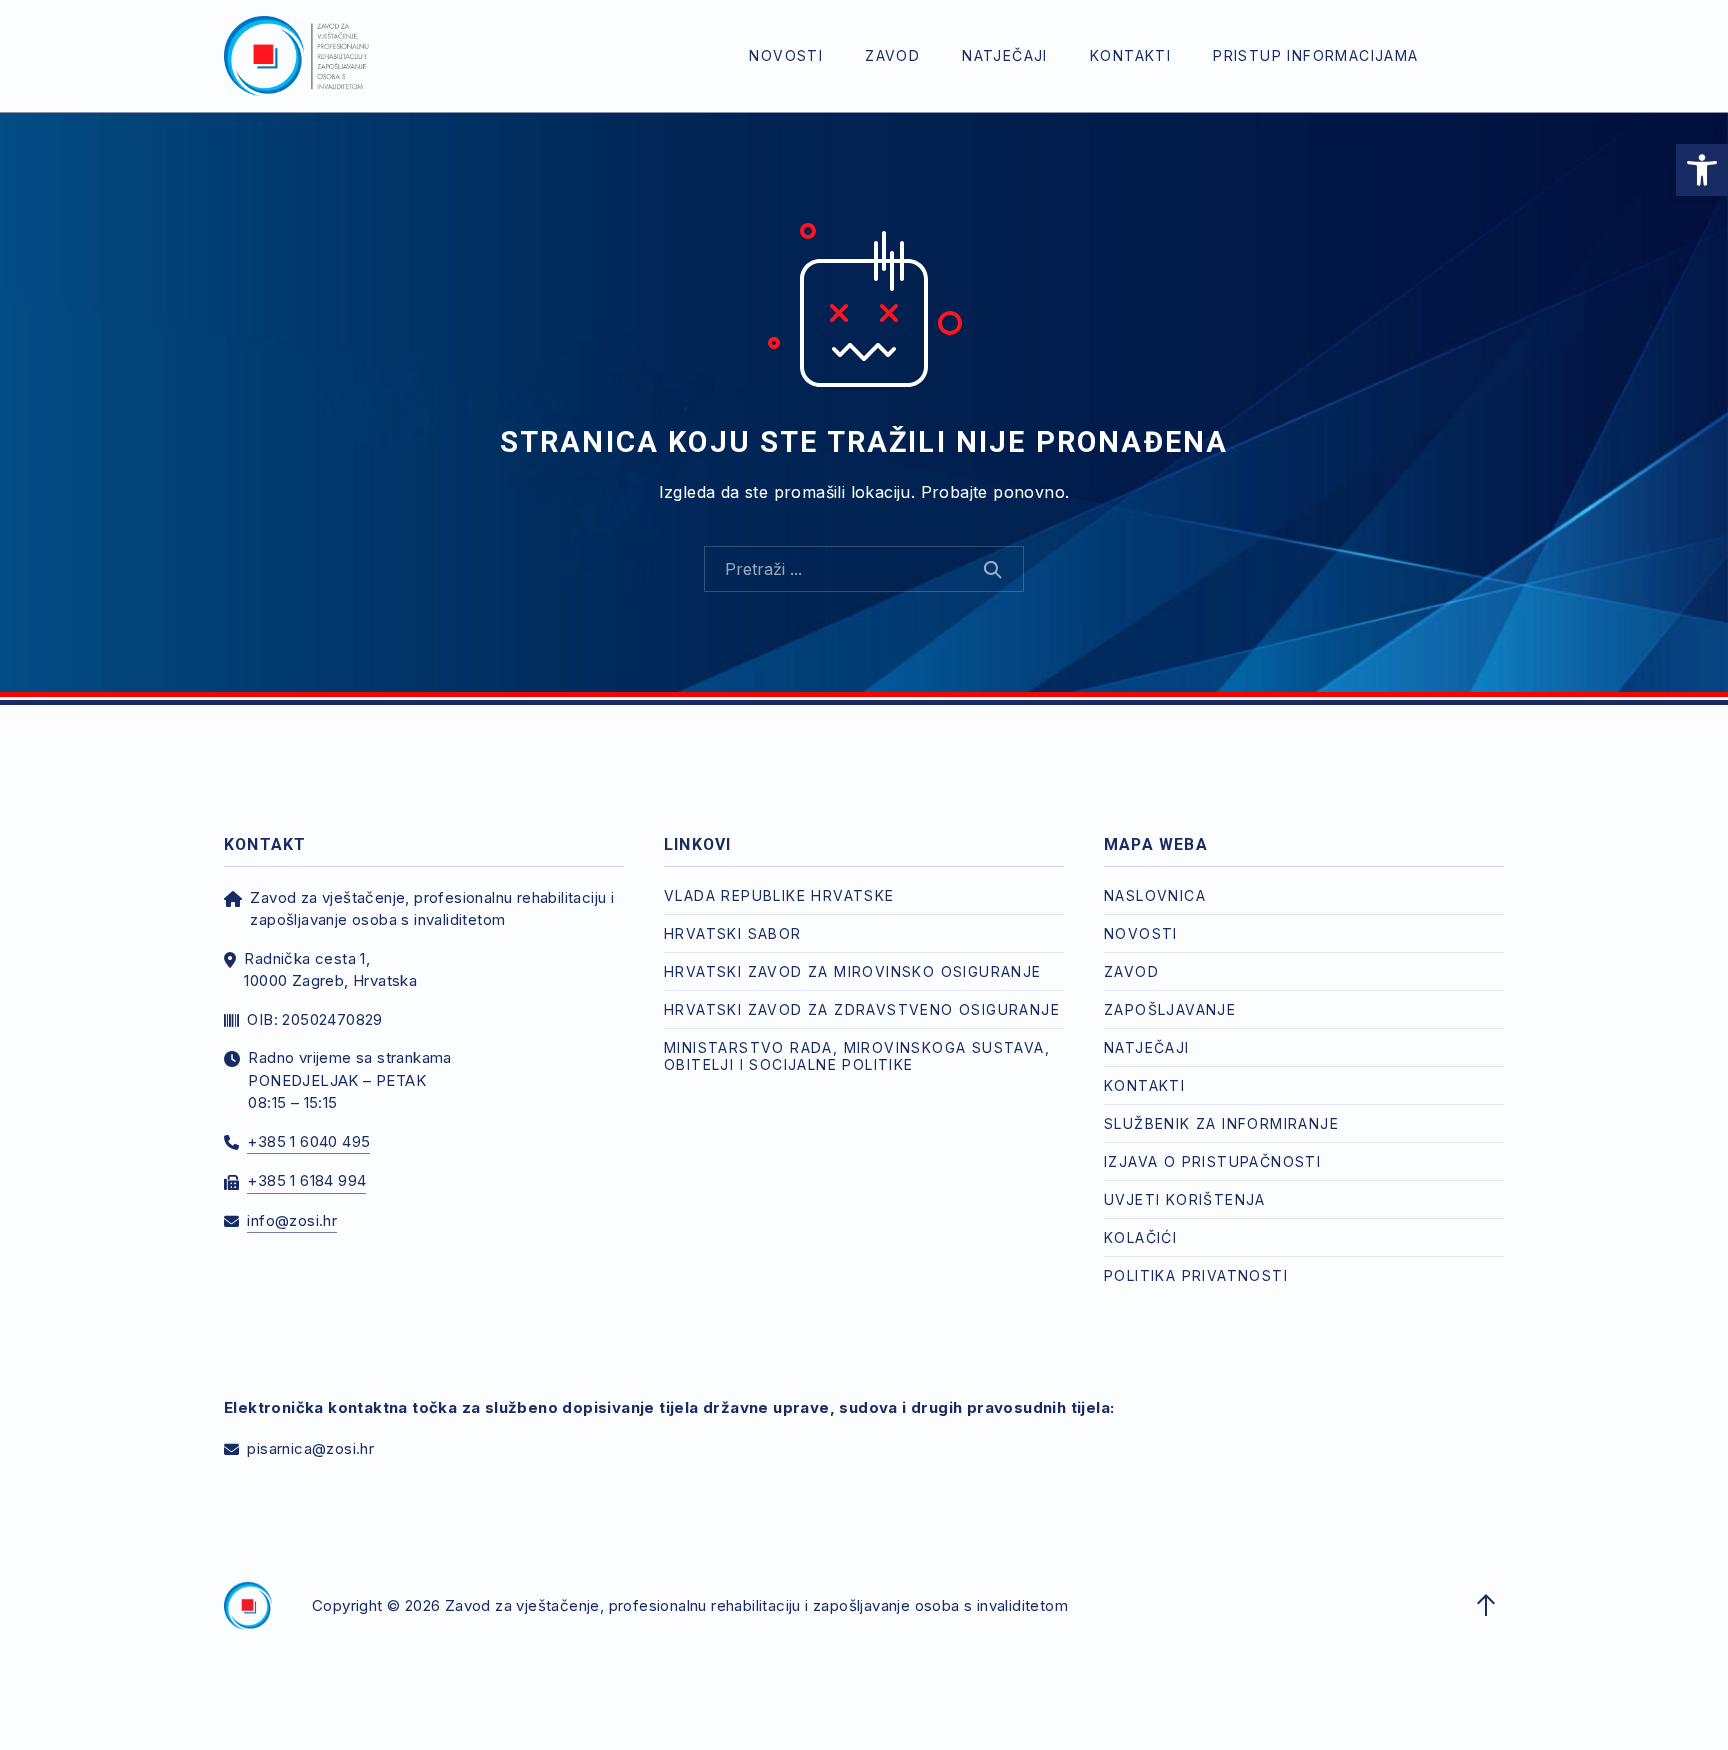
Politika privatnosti (1196, 1275)
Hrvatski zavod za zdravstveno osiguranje (862, 1009)
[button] (1702, 170)
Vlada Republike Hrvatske (779, 895)
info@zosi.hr (292, 1220)
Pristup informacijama (1315, 55)
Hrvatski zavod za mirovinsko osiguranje (853, 971)
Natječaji (1005, 55)
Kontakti (1130, 55)
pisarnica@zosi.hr (310, 1448)
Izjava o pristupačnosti (1212, 1161)
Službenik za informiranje (1221, 1123)
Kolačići (1140, 1237)
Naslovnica (1155, 895)
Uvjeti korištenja (1185, 1199)
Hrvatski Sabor (733, 933)
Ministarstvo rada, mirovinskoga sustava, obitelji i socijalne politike (857, 1056)
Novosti (786, 55)
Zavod (892, 55)
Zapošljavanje (1170, 1009)
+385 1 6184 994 (306, 1180)
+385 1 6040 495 (308, 1141)
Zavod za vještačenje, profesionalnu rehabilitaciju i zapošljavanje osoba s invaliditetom (756, 1605)
